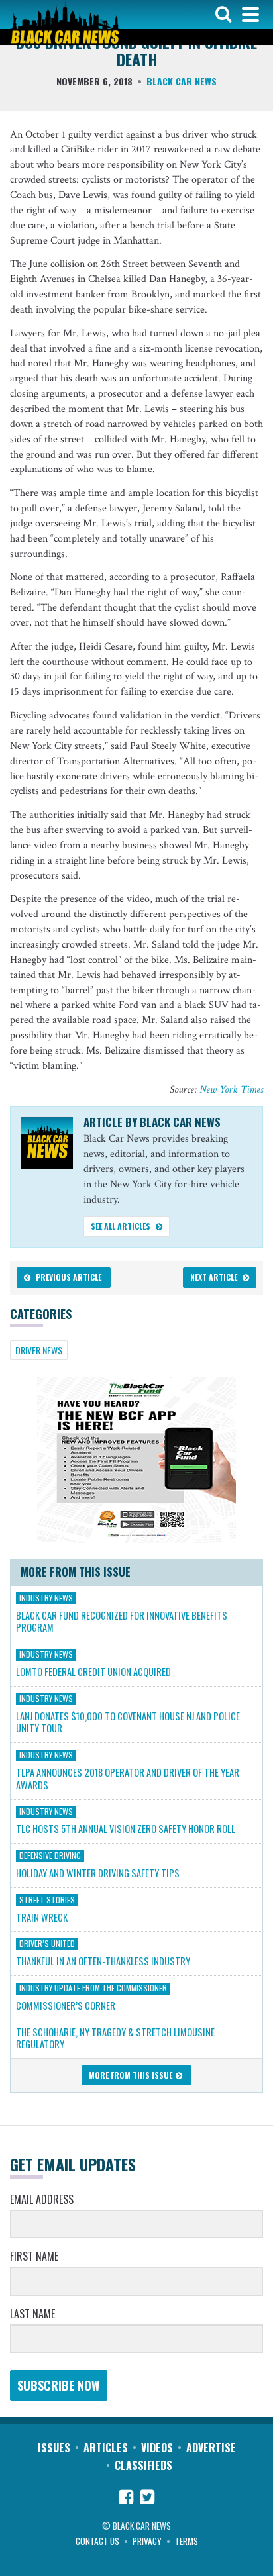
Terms (187, 2541)
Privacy (147, 2541)
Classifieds (143, 2465)
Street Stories (47, 1899)
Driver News (39, 1350)
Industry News (46, 1597)
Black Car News (182, 81)
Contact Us (97, 2541)
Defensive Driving (50, 1856)
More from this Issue (132, 2075)
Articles (106, 2448)
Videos (157, 2448)
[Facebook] (126, 2499)
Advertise (211, 2448)
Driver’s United (47, 1944)
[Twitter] (147, 2499)
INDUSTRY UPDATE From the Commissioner (93, 1988)
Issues (54, 2448)
